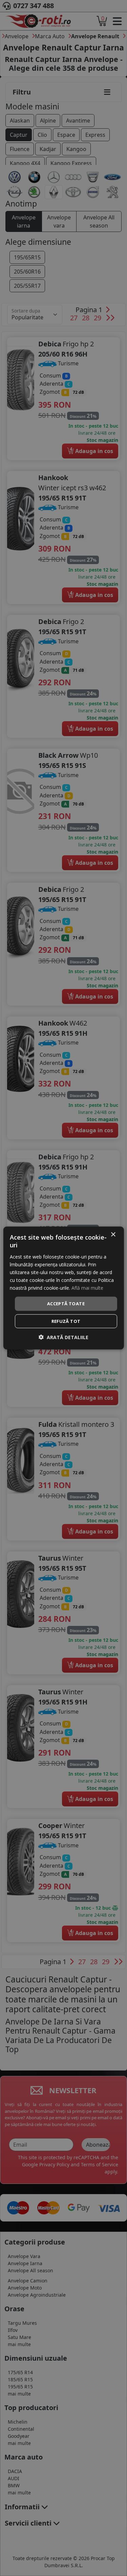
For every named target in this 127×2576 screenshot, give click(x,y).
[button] (63, 1337)
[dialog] (63, 1288)
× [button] (113, 1235)
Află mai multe (87, 1288)
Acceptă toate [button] (66, 1304)
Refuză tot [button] (66, 1321)
